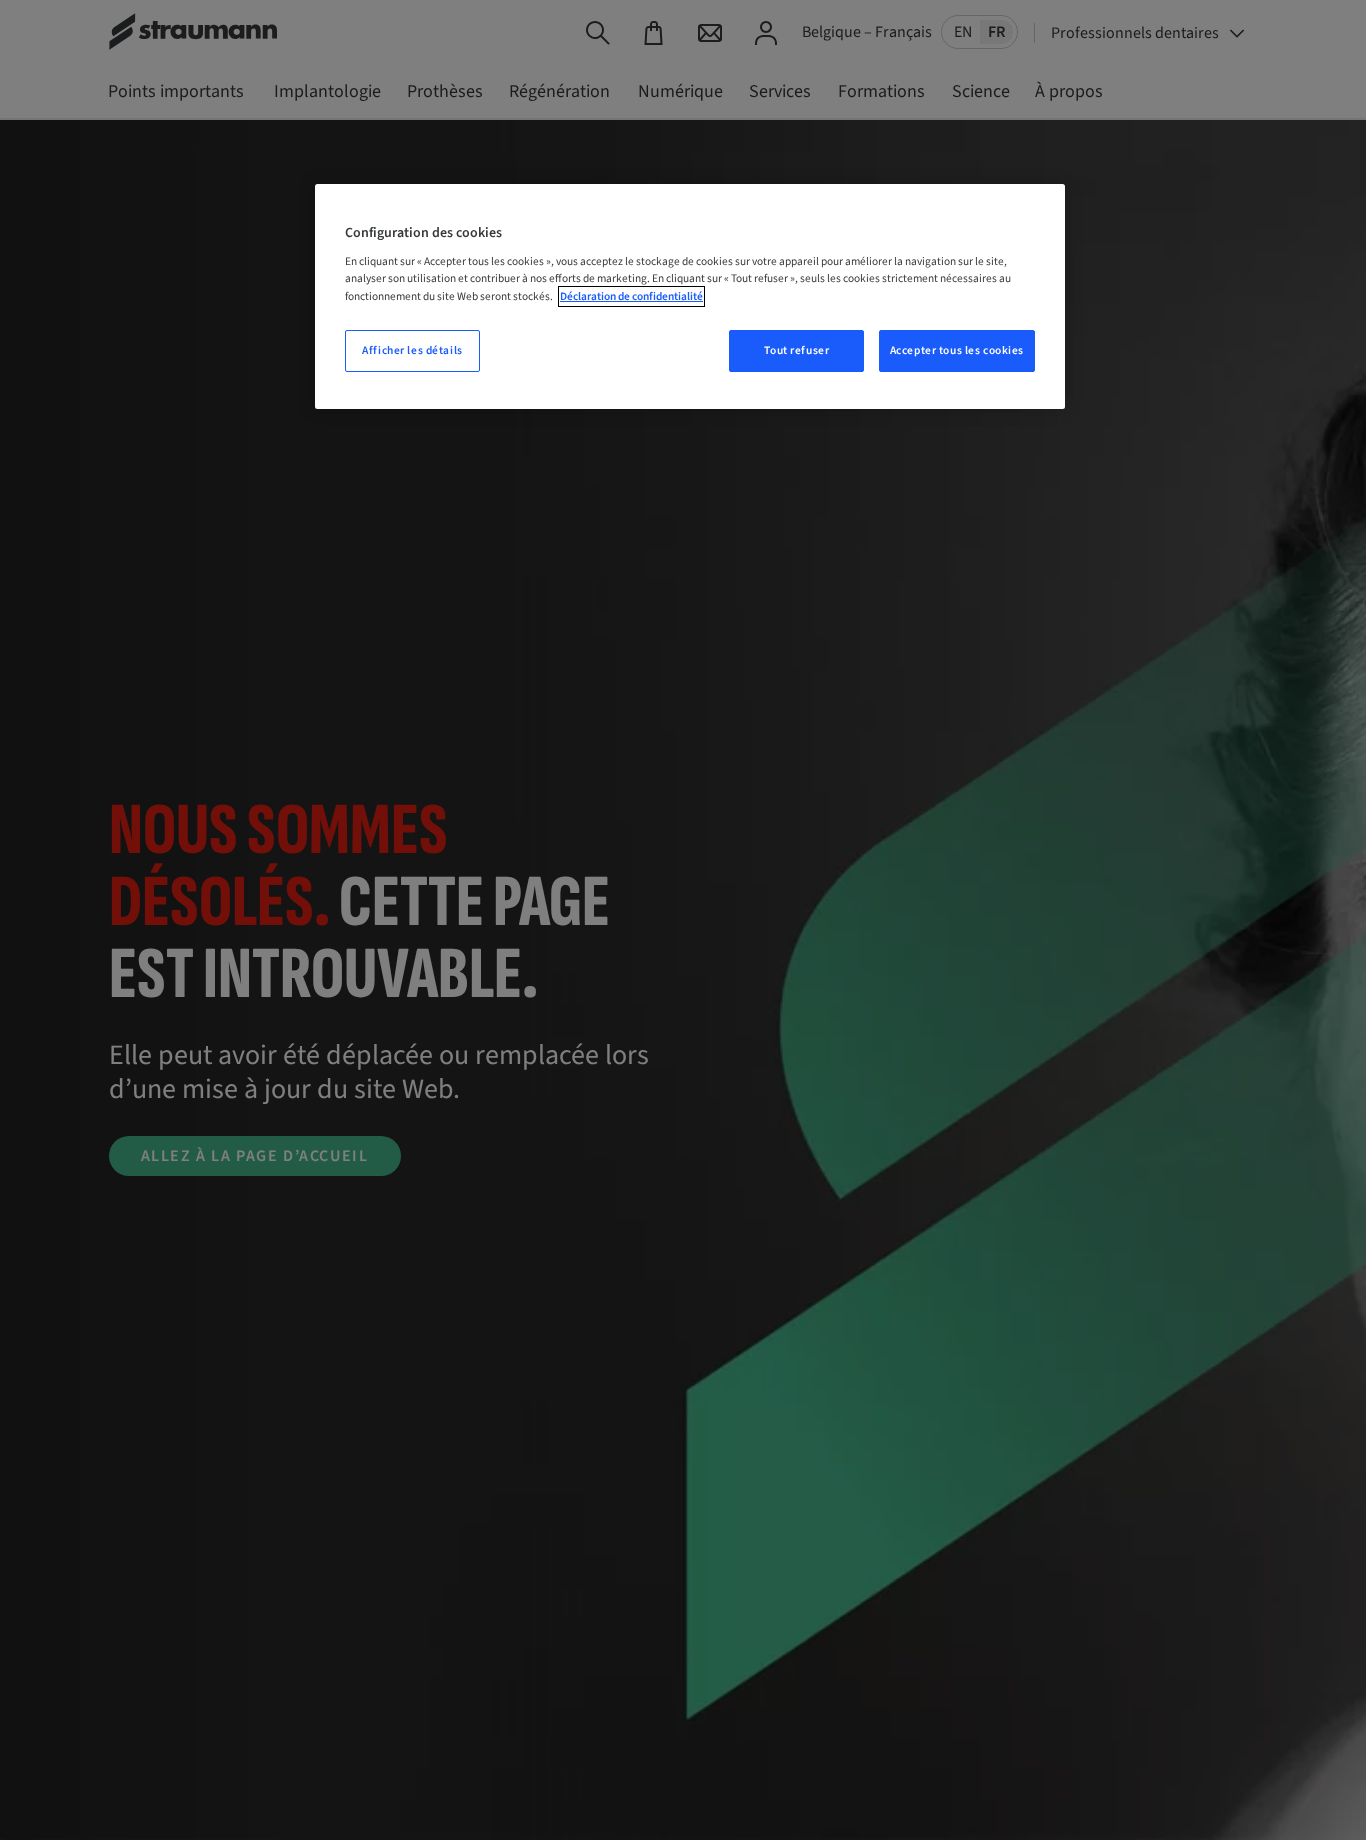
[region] (690, 296)
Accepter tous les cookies (957, 350)
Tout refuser (796, 350)
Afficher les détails (412, 350)
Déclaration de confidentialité (631, 296)
